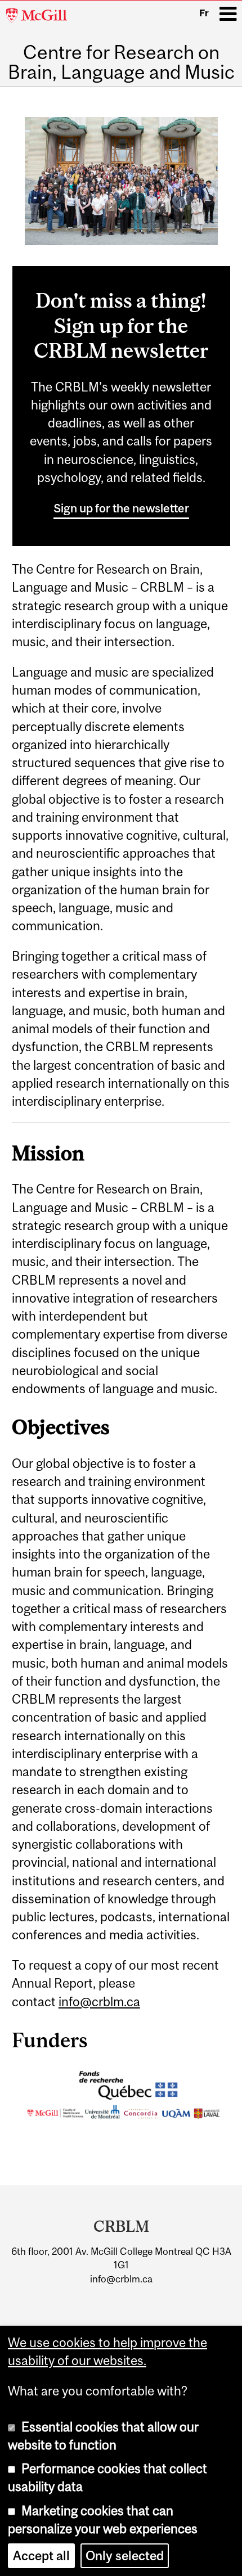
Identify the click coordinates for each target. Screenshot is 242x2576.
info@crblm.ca (99, 2002)
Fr (204, 13)
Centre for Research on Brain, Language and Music (121, 62)
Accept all (41, 2556)
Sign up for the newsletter (121, 508)
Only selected (125, 2556)
